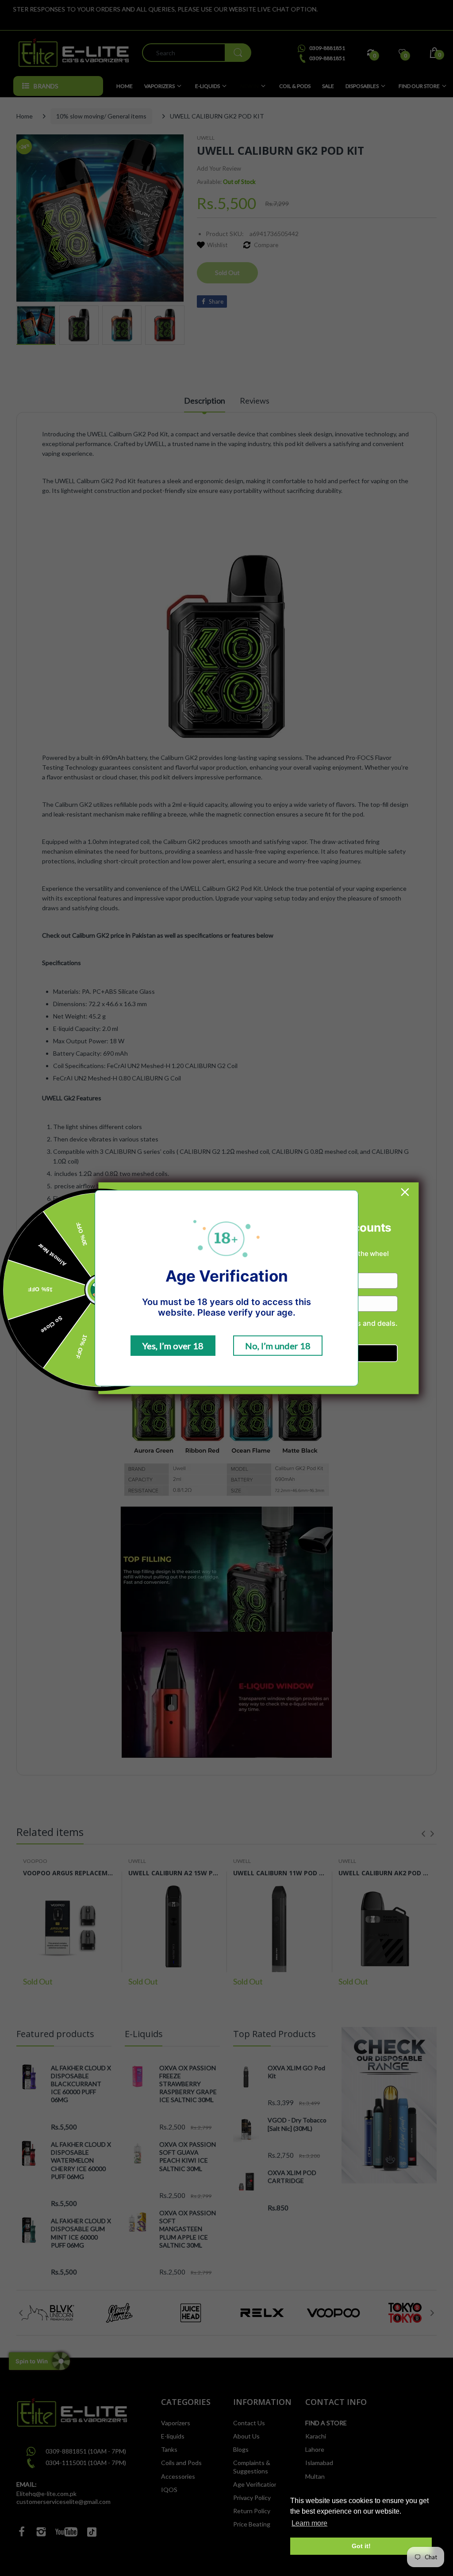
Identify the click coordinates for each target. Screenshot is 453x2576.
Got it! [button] (361, 2546)
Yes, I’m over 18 (173, 1346)
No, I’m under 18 (278, 1346)
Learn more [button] (309, 2523)
